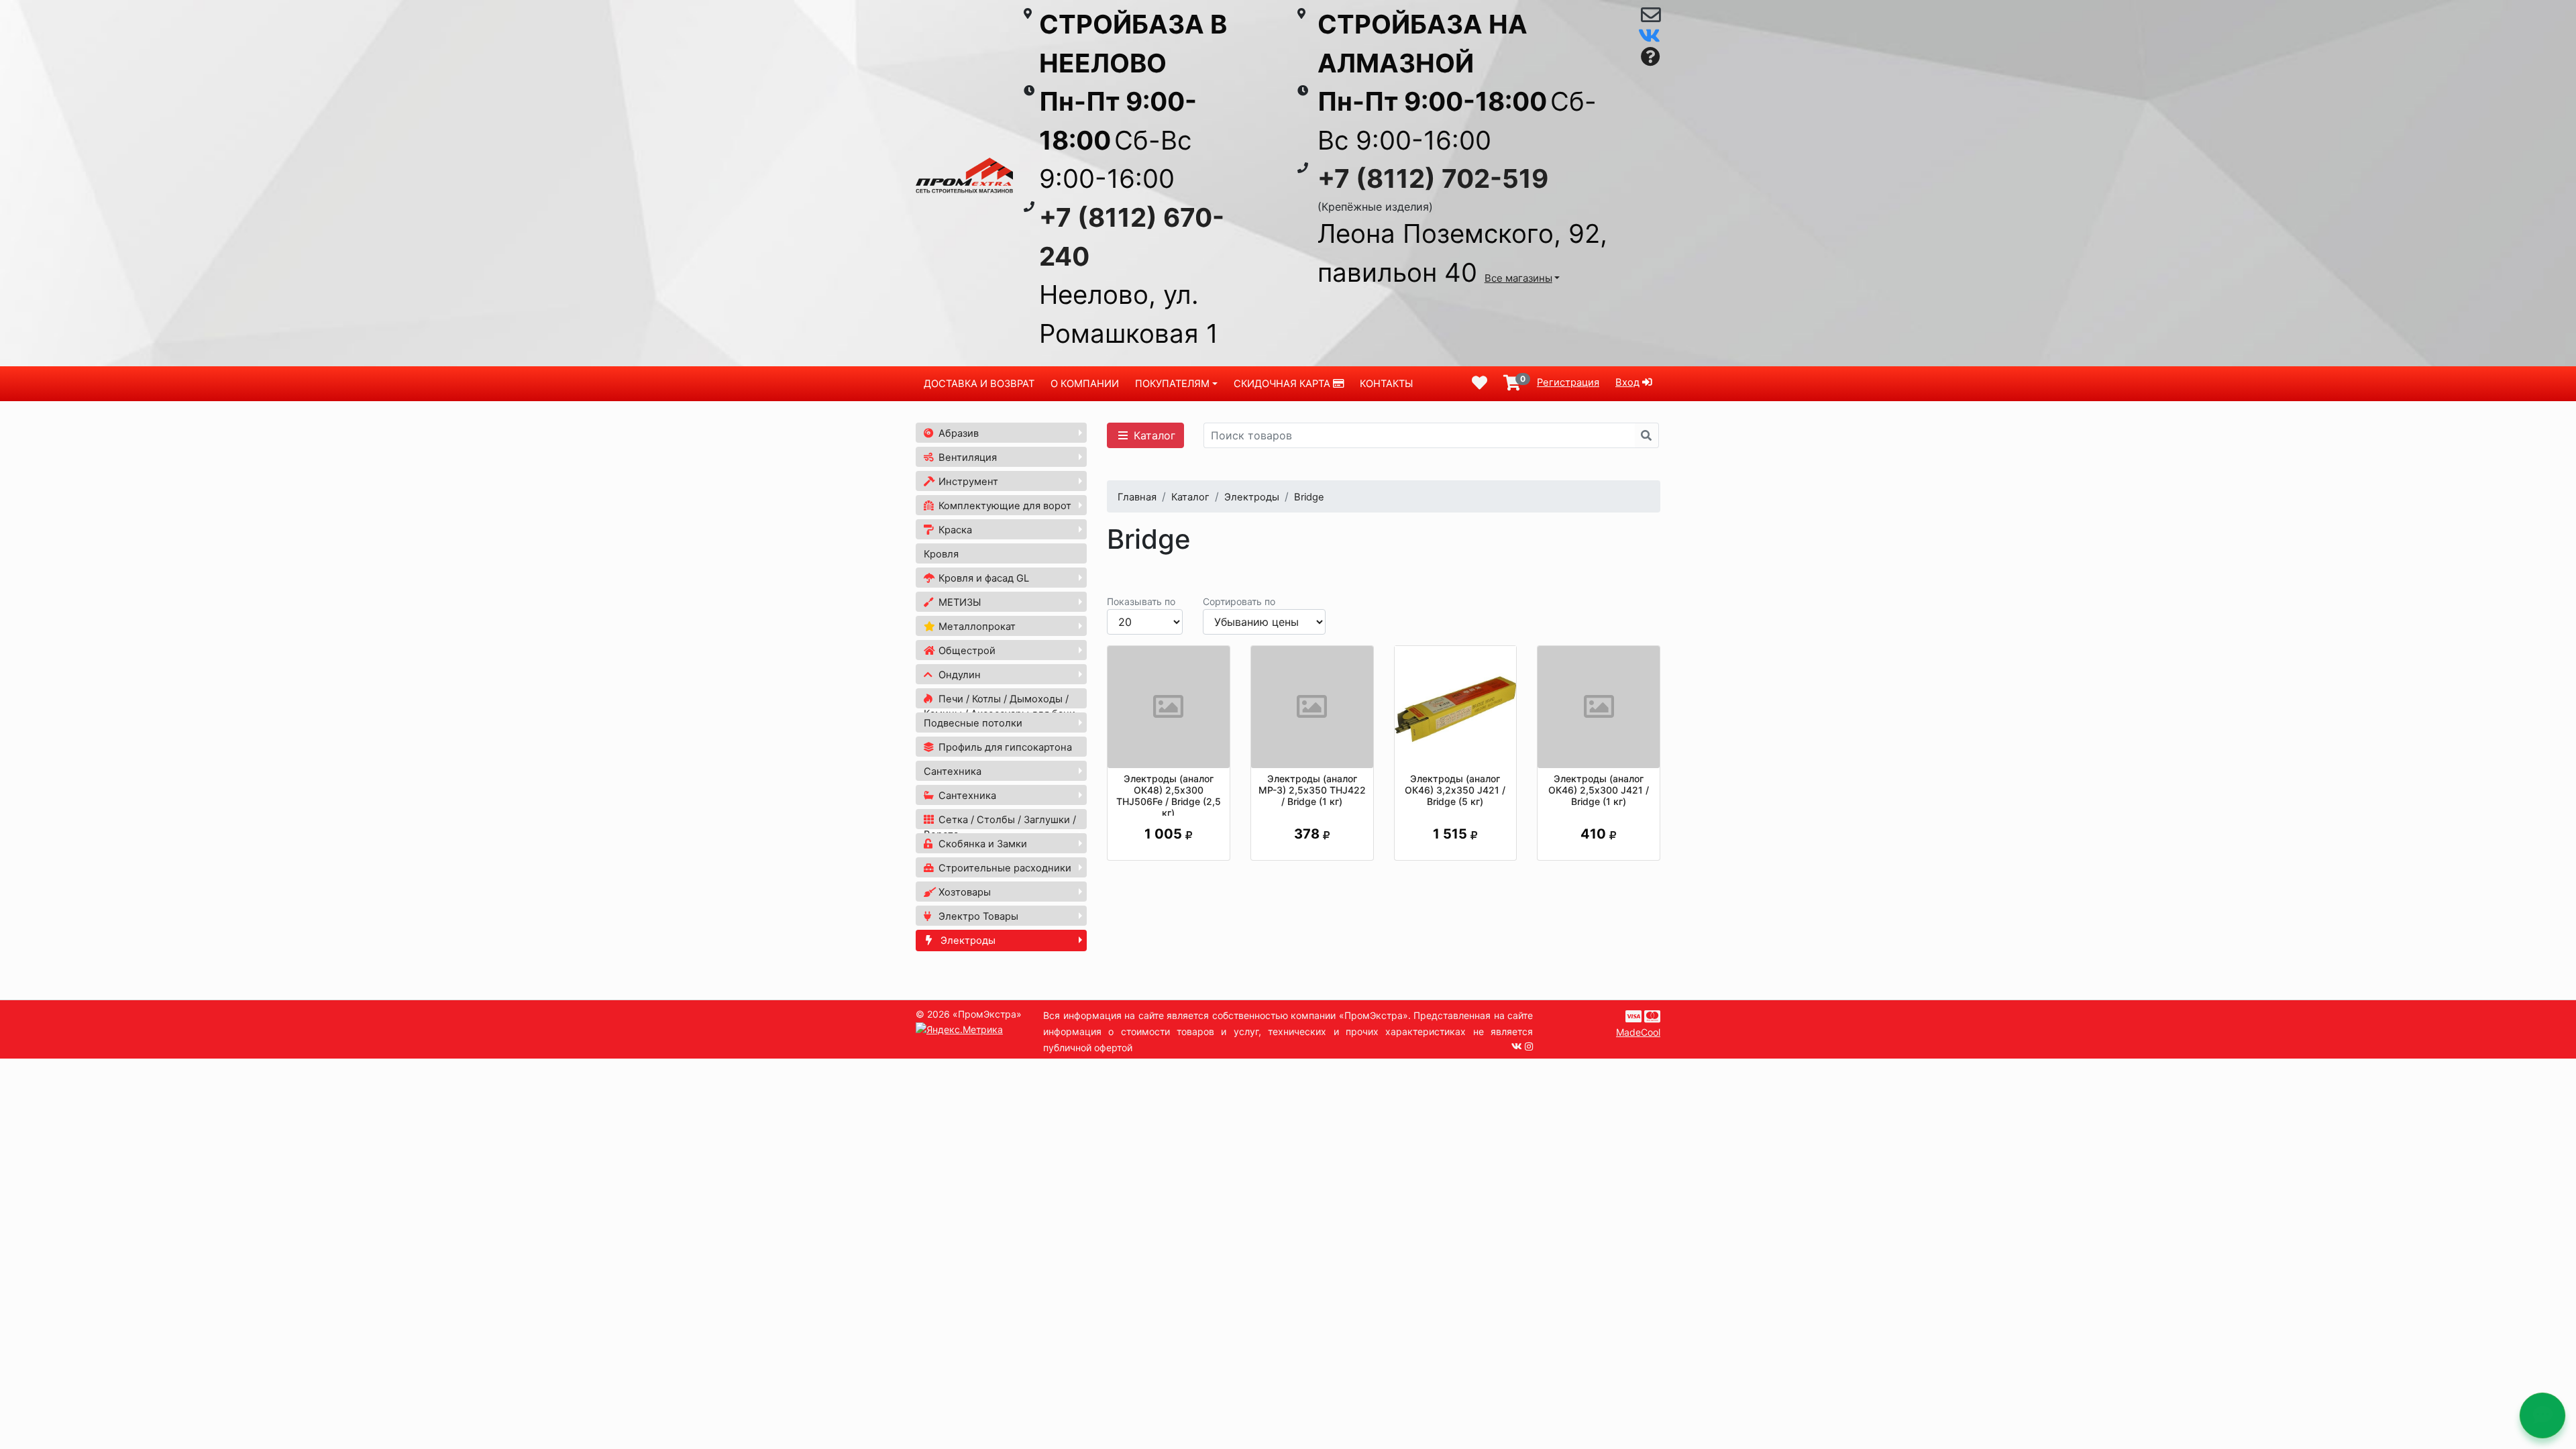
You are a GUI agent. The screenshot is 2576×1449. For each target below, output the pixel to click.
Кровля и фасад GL (982, 578)
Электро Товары (977, 916)
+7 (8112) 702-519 (1433, 178)
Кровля (941, 554)
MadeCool (1638, 1032)
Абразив (957, 433)
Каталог (1153, 435)
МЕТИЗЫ (958, 602)
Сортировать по (1239, 601)
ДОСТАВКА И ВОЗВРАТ (979, 384)
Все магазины (1518, 278)
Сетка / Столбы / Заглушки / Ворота (1000, 827)
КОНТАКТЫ (1386, 384)
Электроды (967, 941)
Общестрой (966, 651)
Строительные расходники (1004, 868)
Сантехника (953, 771)
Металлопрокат (976, 627)
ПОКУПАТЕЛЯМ (1172, 384)
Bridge (1309, 497)
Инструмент (967, 482)
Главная (1137, 497)
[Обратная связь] (1651, 18)
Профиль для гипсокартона (1004, 747)
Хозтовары (963, 892)
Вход (1627, 382)
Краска (954, 530)
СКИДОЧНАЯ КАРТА (1283, 384)
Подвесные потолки (973, 723)
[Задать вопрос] (1651, 57)
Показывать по (1141, 601)
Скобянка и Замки (981, 844)
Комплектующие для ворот (1004, 506)
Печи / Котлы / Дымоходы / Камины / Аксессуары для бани (1000, 706)
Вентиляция (966, 458)
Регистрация (1568, 382)
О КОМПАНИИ (1085, 384)
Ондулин (958, 675)
